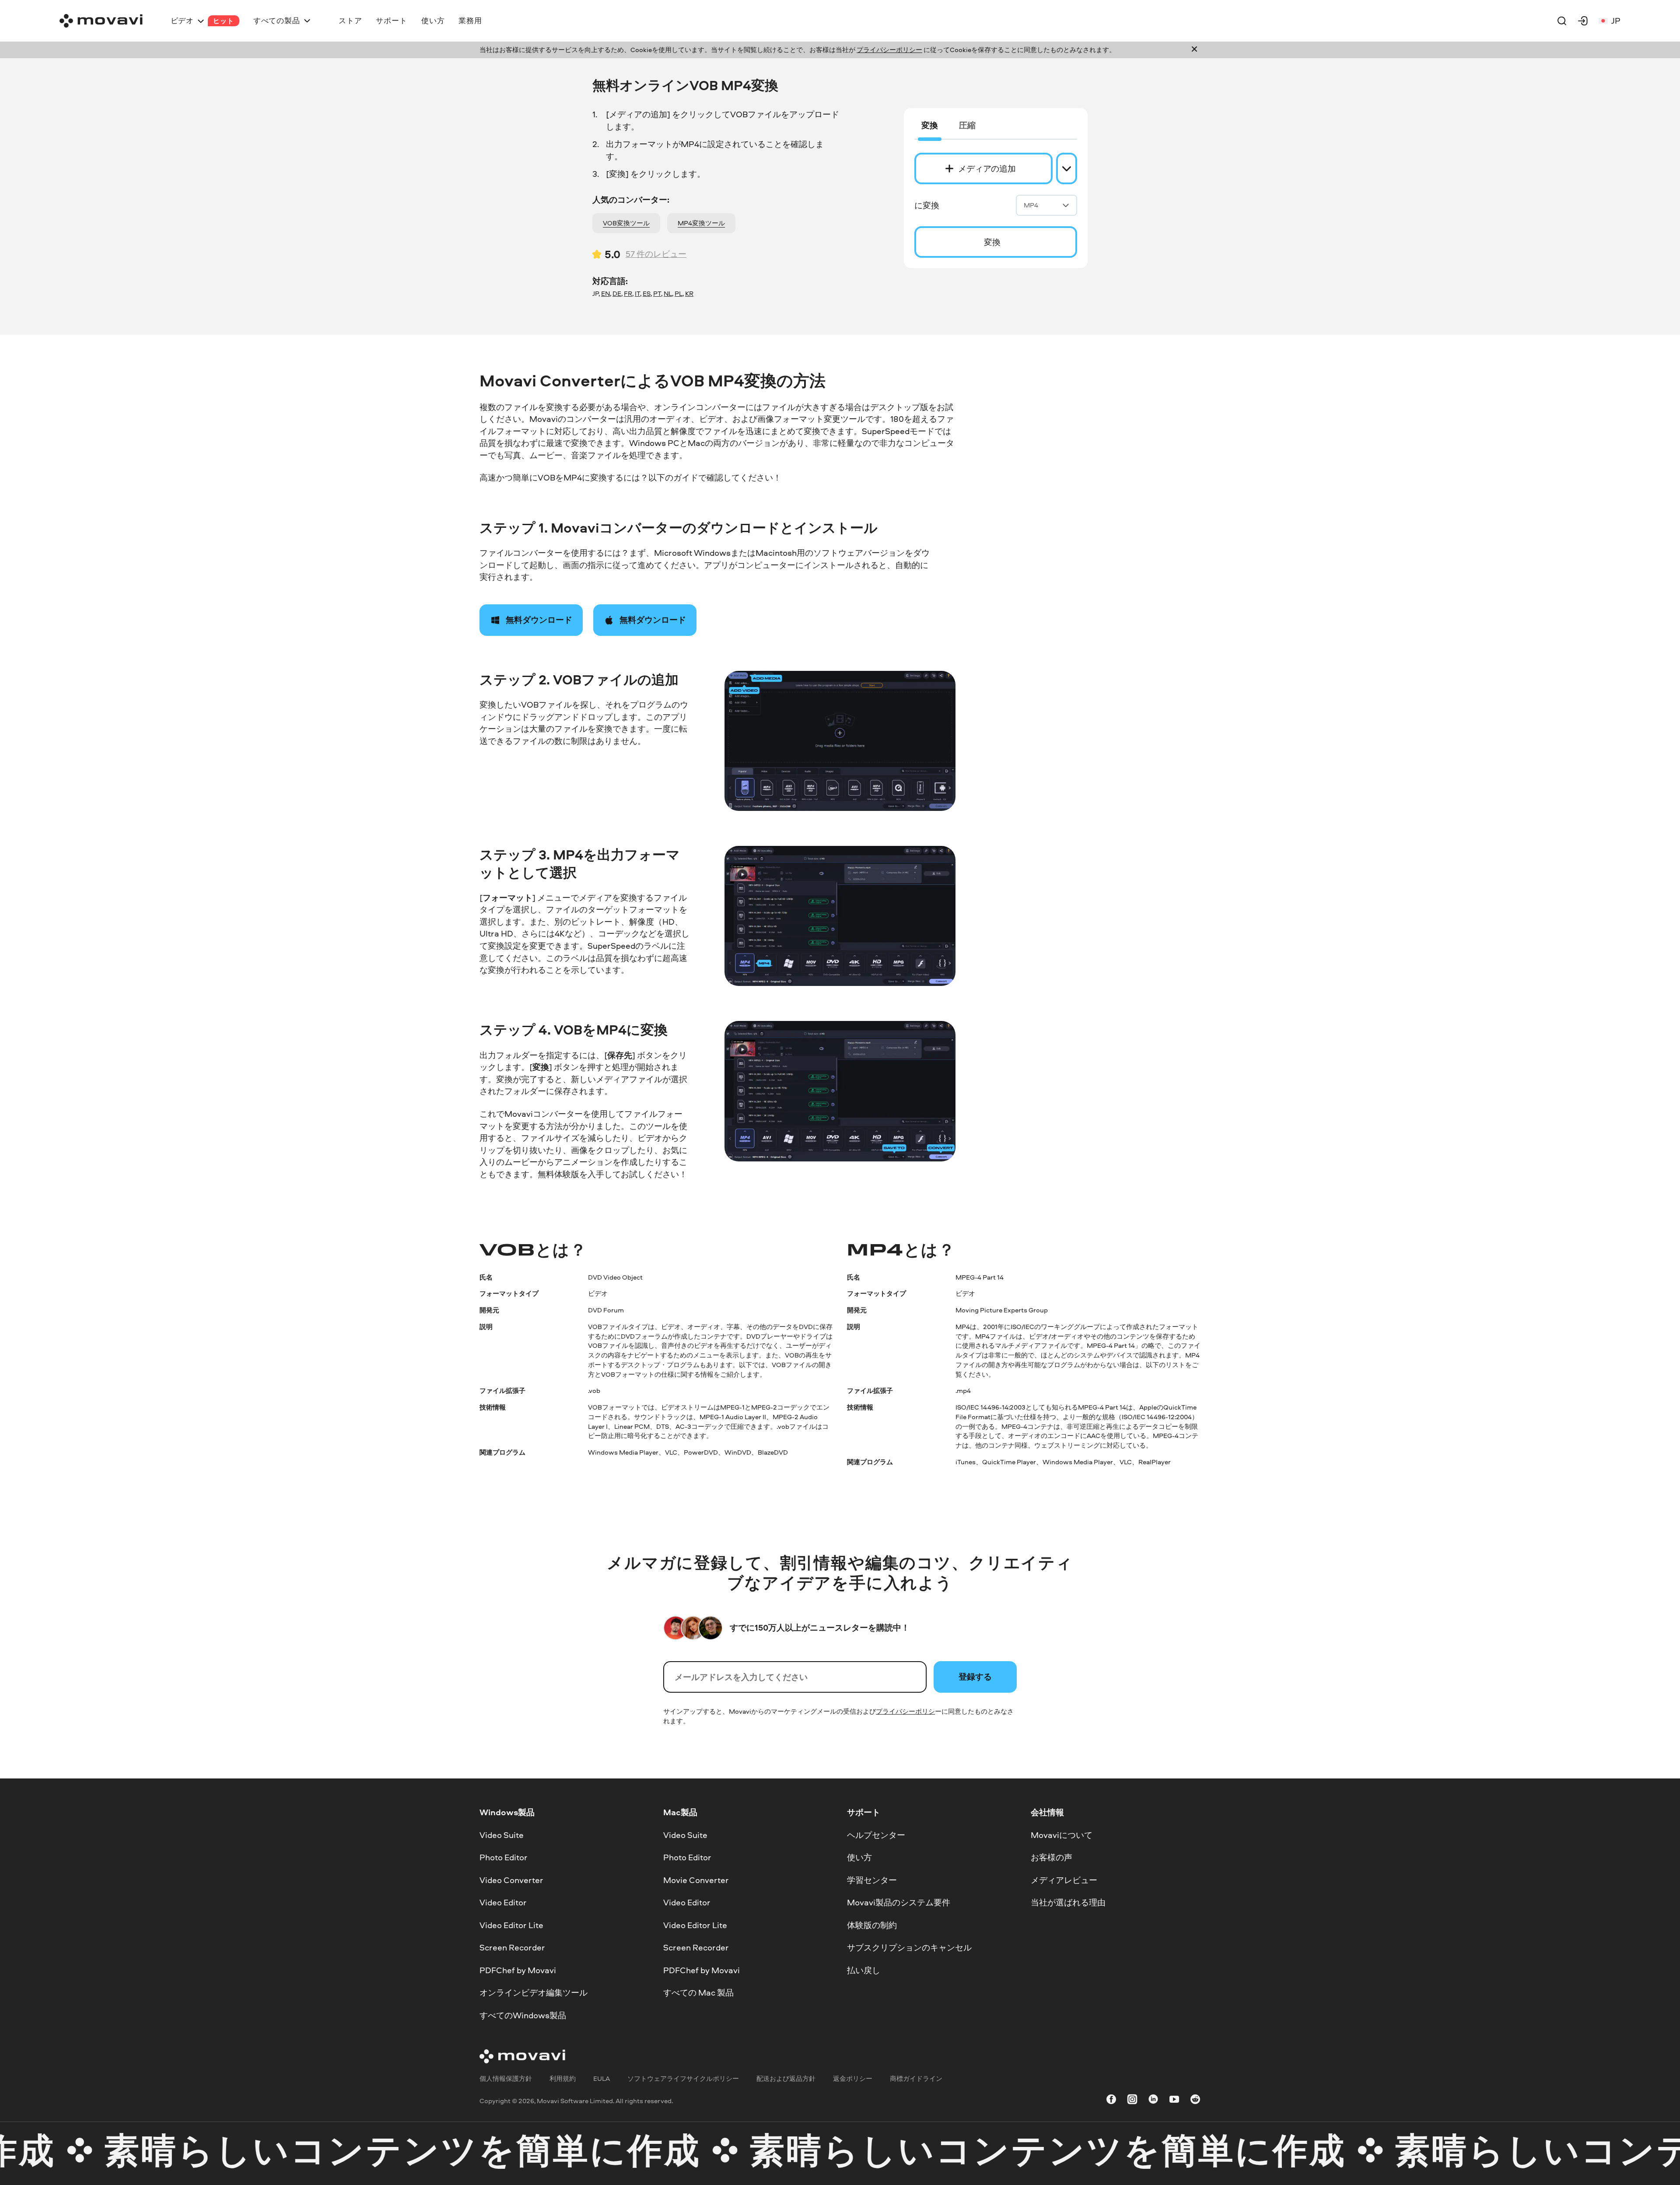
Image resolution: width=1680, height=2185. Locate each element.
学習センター (872, 1880)
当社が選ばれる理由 (1068, 1902)
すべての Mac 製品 (698, 1992)
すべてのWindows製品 (523, 2015)
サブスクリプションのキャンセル (909, 1947)
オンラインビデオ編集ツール (534, 1992)
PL (679, 293)
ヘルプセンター (876, 1834)
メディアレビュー (1064, 1880)
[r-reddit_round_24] (1195, 2101)
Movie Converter (696, 1880)
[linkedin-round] (1153, 2101)
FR (628, 293)
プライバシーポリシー (889, 50)
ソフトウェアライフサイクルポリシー (683, 2078)
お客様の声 (1052, 1857)
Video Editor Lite (511, 1925)
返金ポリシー (853, 2078)
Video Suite (502, 1834)
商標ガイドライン (916, 2078)
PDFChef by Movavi (518, 1970)
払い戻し (864, 1970)
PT (657, 293)
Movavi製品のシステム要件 (899, 1902)
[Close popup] (1194, 50)
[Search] (1562, 21)
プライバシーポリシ (905, 1711)
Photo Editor (504, 1857)
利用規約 (563, 2078)
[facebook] (1111, 2101)
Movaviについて (1062, 1834)
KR (689, 293)
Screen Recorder (512, 1947)
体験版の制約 (872, 1925)
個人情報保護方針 (506, 2078)
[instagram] (1132, 2101)
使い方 (859, 1857)
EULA (602, 2078)
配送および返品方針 (786, 2078)
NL (668, 293)
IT (637, 293)
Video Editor (503, 1902)
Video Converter (511, 1880)
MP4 (1031, 205)
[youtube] (1174, 2101)
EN (605, 293)
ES (647, 293)
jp (1616, 21)
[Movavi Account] (1583, 21)
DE (617, 293)
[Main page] (101, 21)
